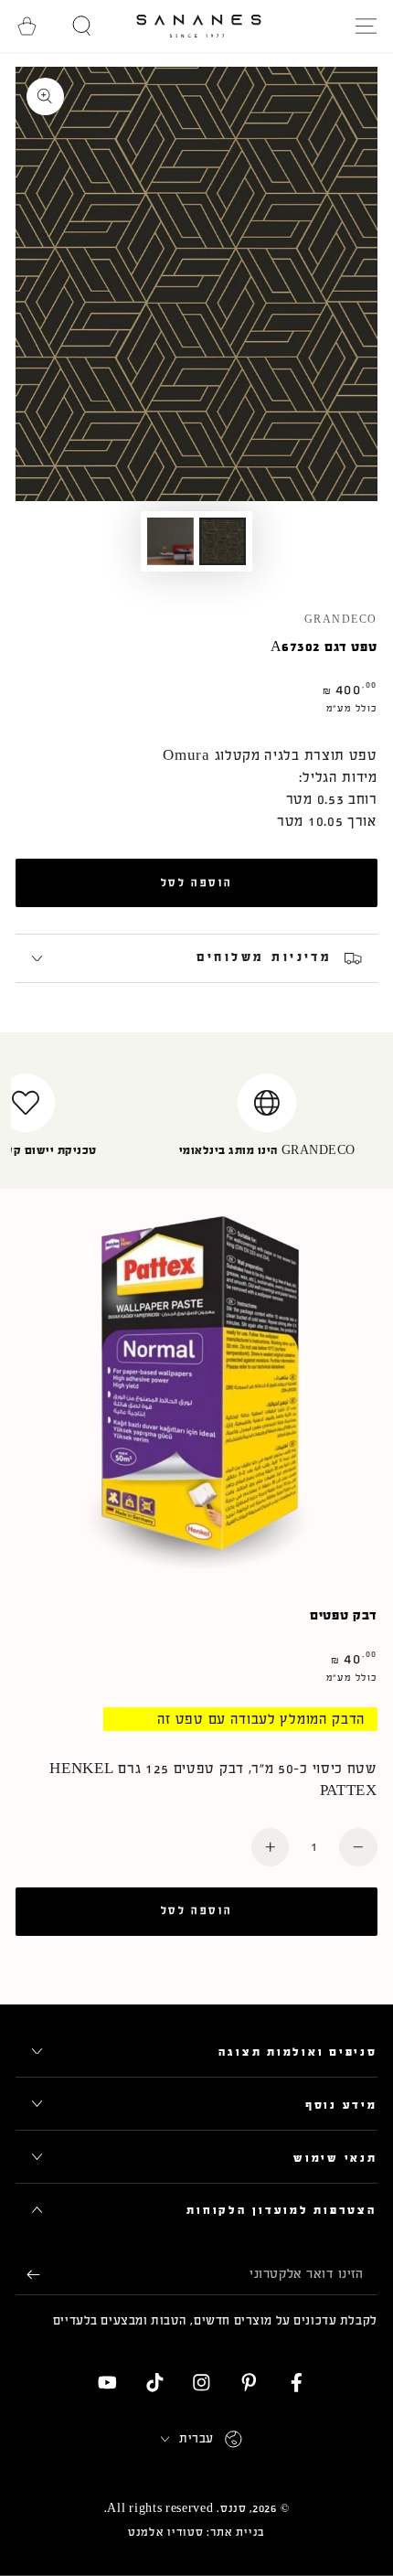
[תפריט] (366, 26)
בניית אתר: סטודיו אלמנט (196, 2532)
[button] (82, 26)
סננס (234, 2508)
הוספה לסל (196, 882)
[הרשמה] (27, 2275)
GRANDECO (341, 620)
